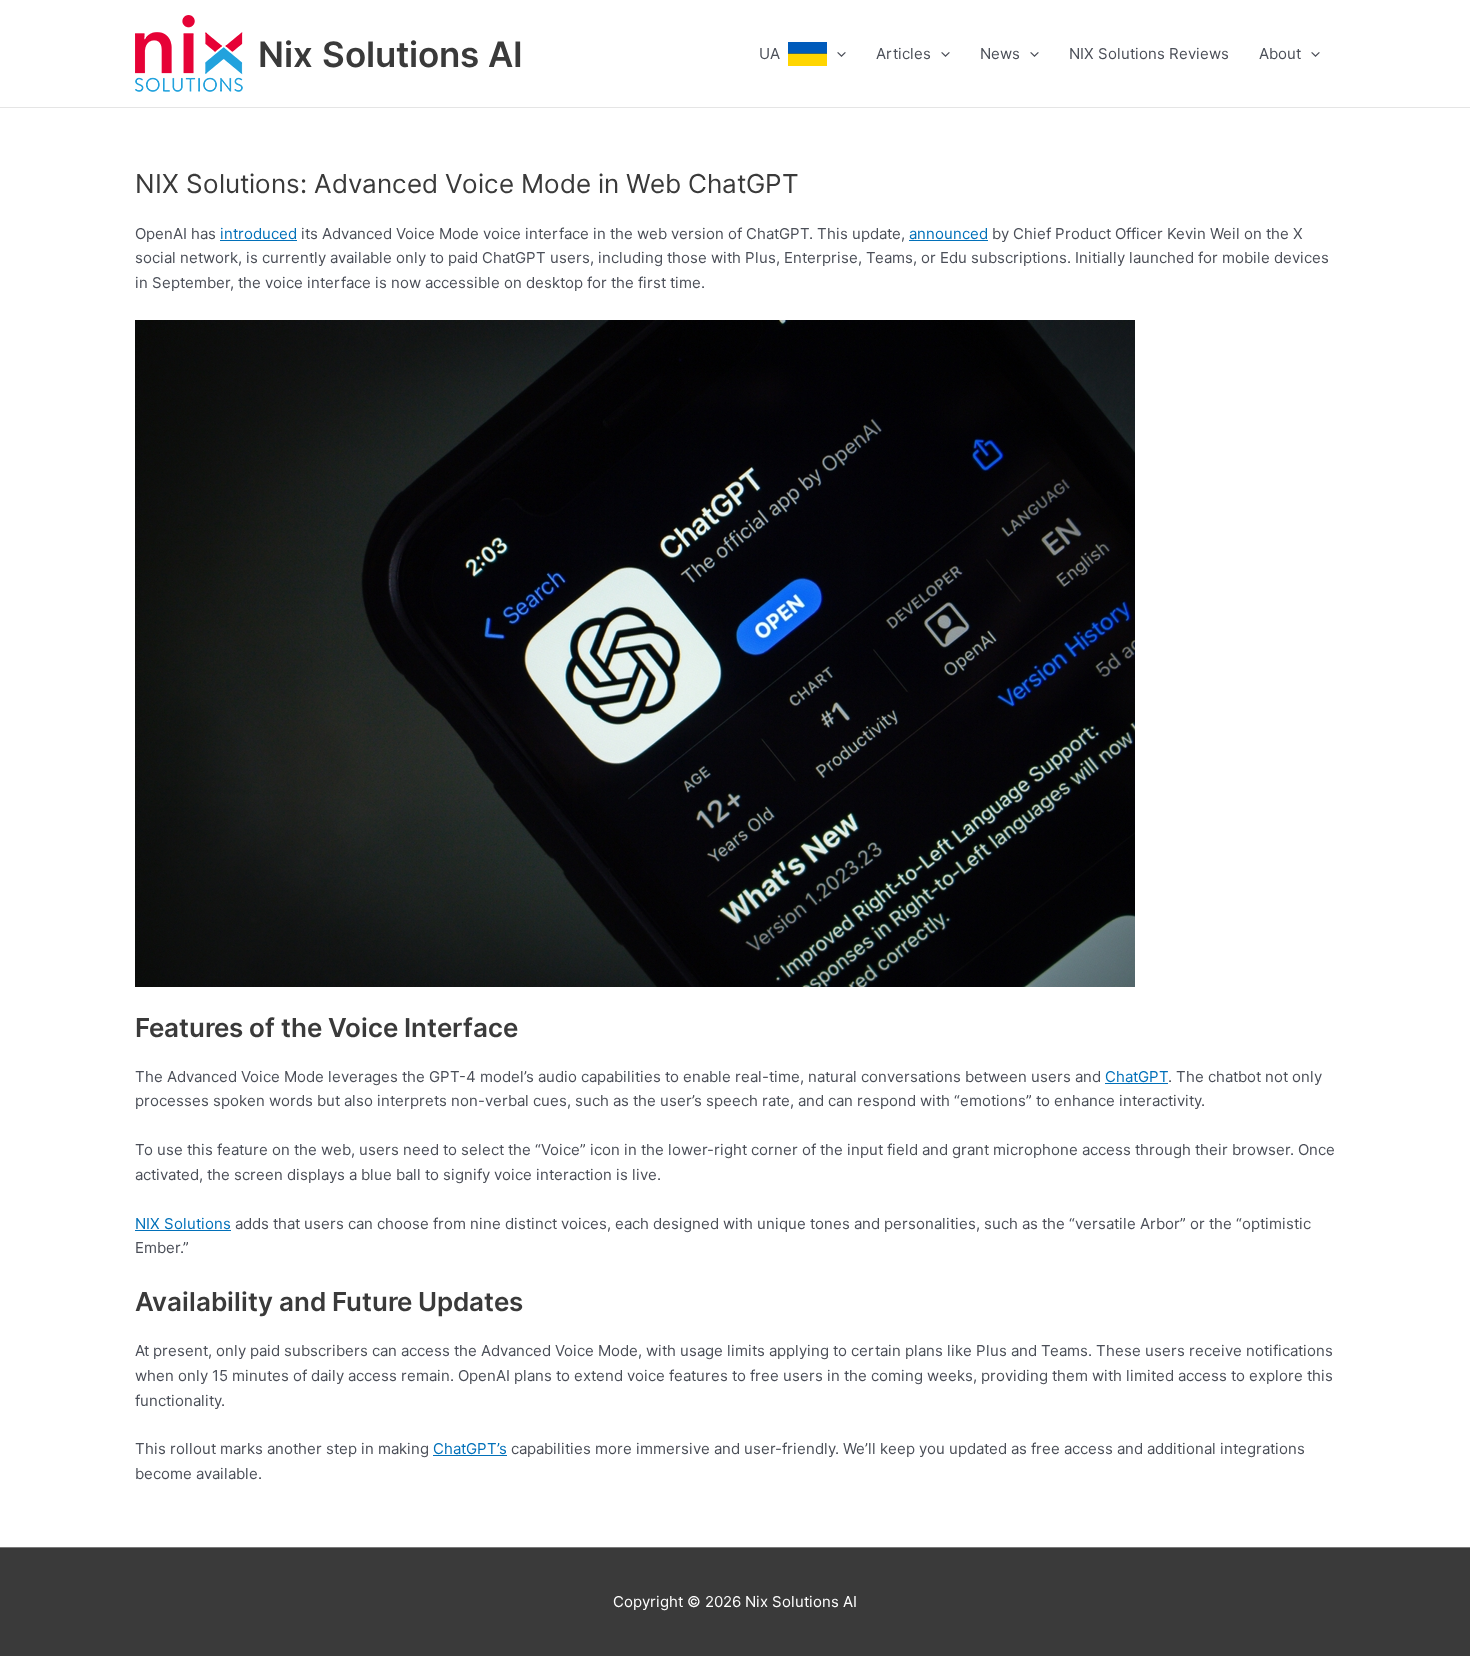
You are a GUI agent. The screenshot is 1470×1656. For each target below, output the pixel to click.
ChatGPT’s (470, 1448)
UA (773, 53)
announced (948, 233)
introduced (258, 233)
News (1000, 53)
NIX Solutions (183, 1223)
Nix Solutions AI (390, 54)
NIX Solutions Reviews (1149, 53)
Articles (903, 53)
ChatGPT (1136, 1076)
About (1280, 53)
